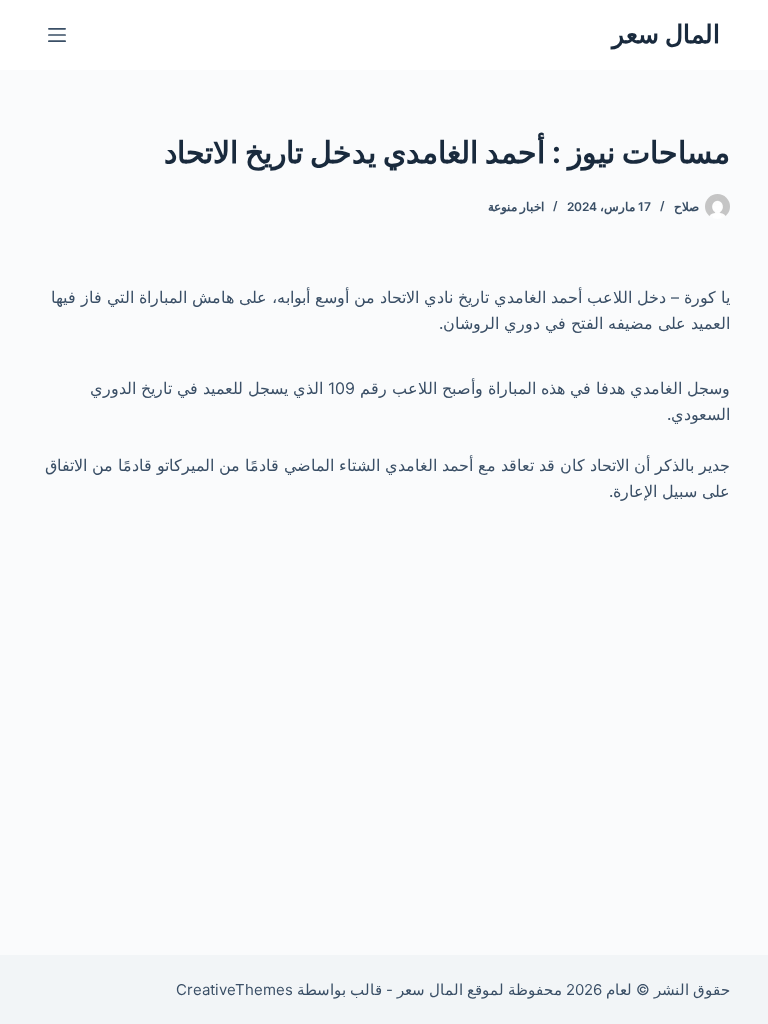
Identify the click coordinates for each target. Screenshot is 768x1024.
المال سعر (666, 34)
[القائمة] (57, 35)
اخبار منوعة (516, 206)
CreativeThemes (234, 989)
